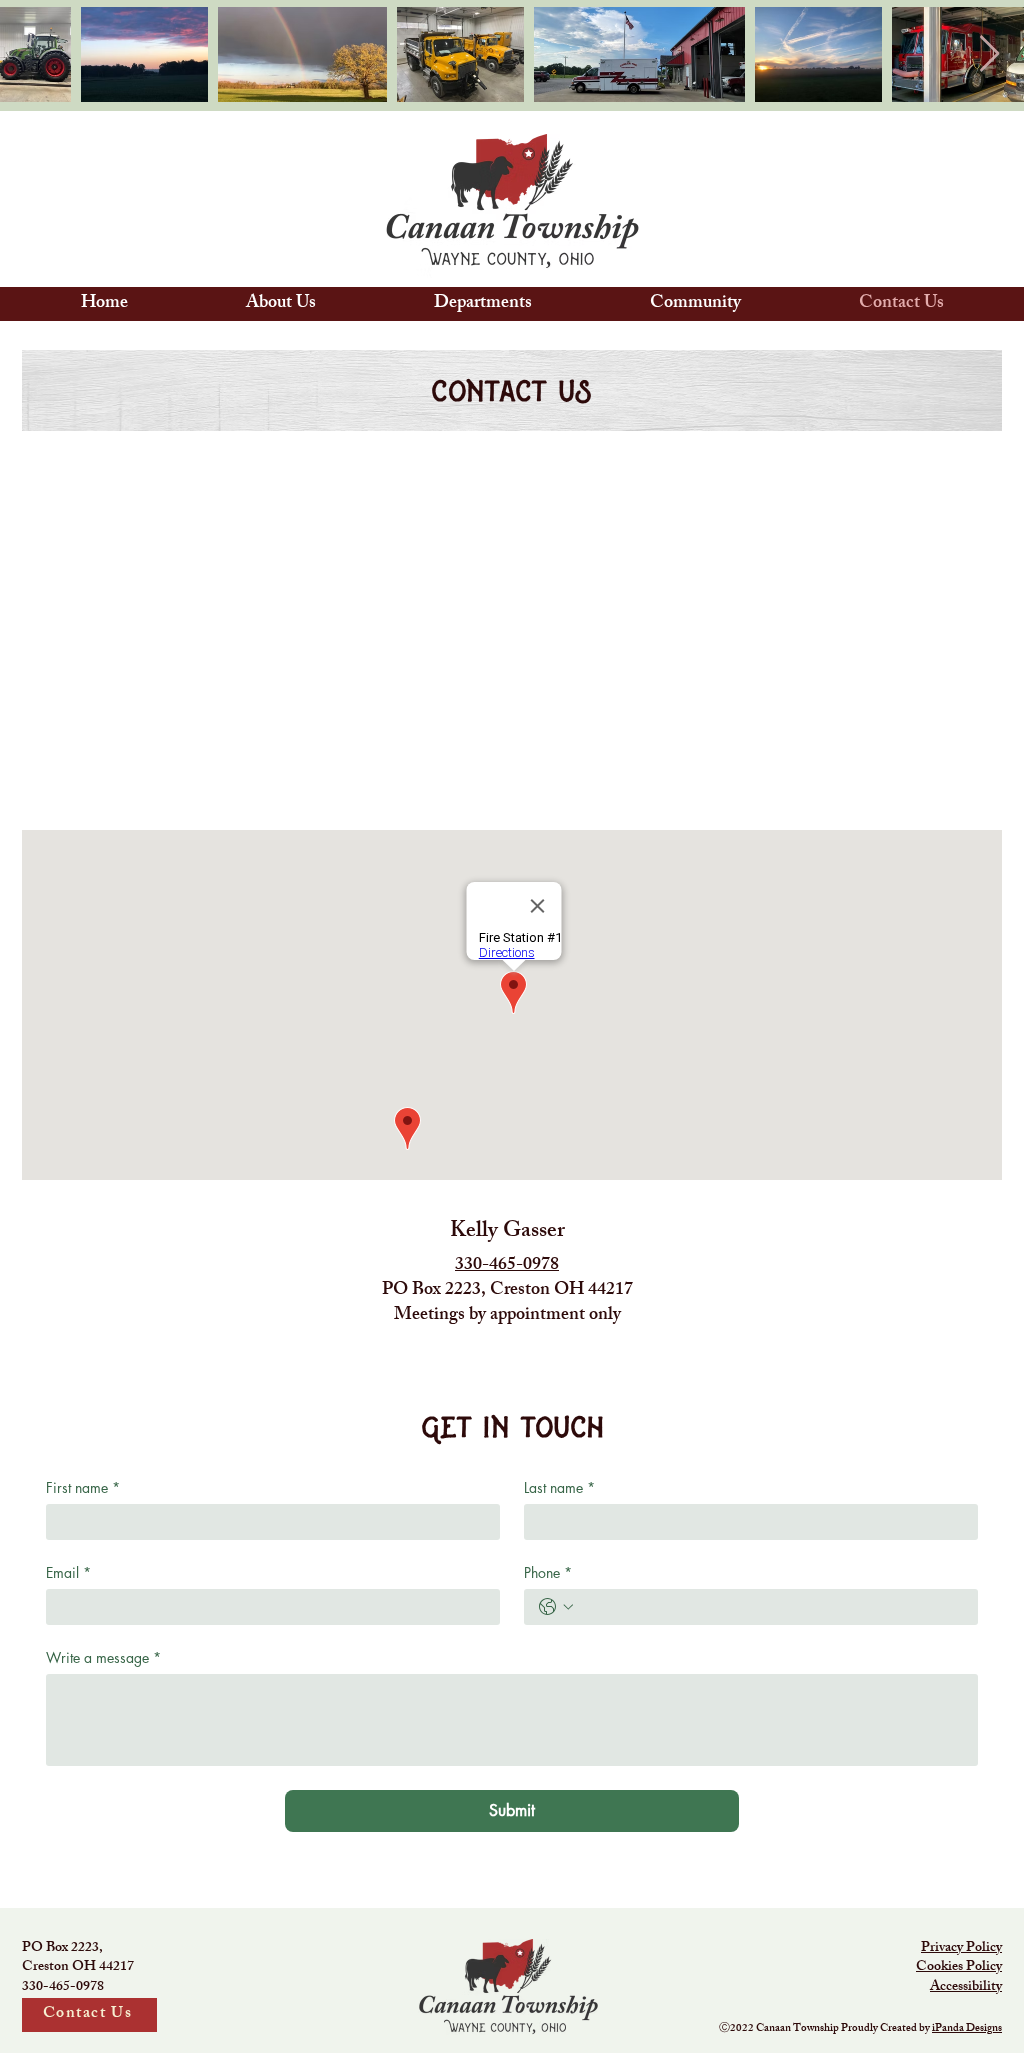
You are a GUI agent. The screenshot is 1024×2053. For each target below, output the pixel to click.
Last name (559, 1487)
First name (83, 1487)
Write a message (103, 1657)
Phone (548, 1572)
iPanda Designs (967, 2029)
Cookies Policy (959, 1967)
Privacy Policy (961, 1948)
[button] (281, 304)
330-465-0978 (507, 1266)
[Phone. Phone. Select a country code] (556, 1607)
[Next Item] (989, 54)
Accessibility (966, 1987)
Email (68, 1572)
